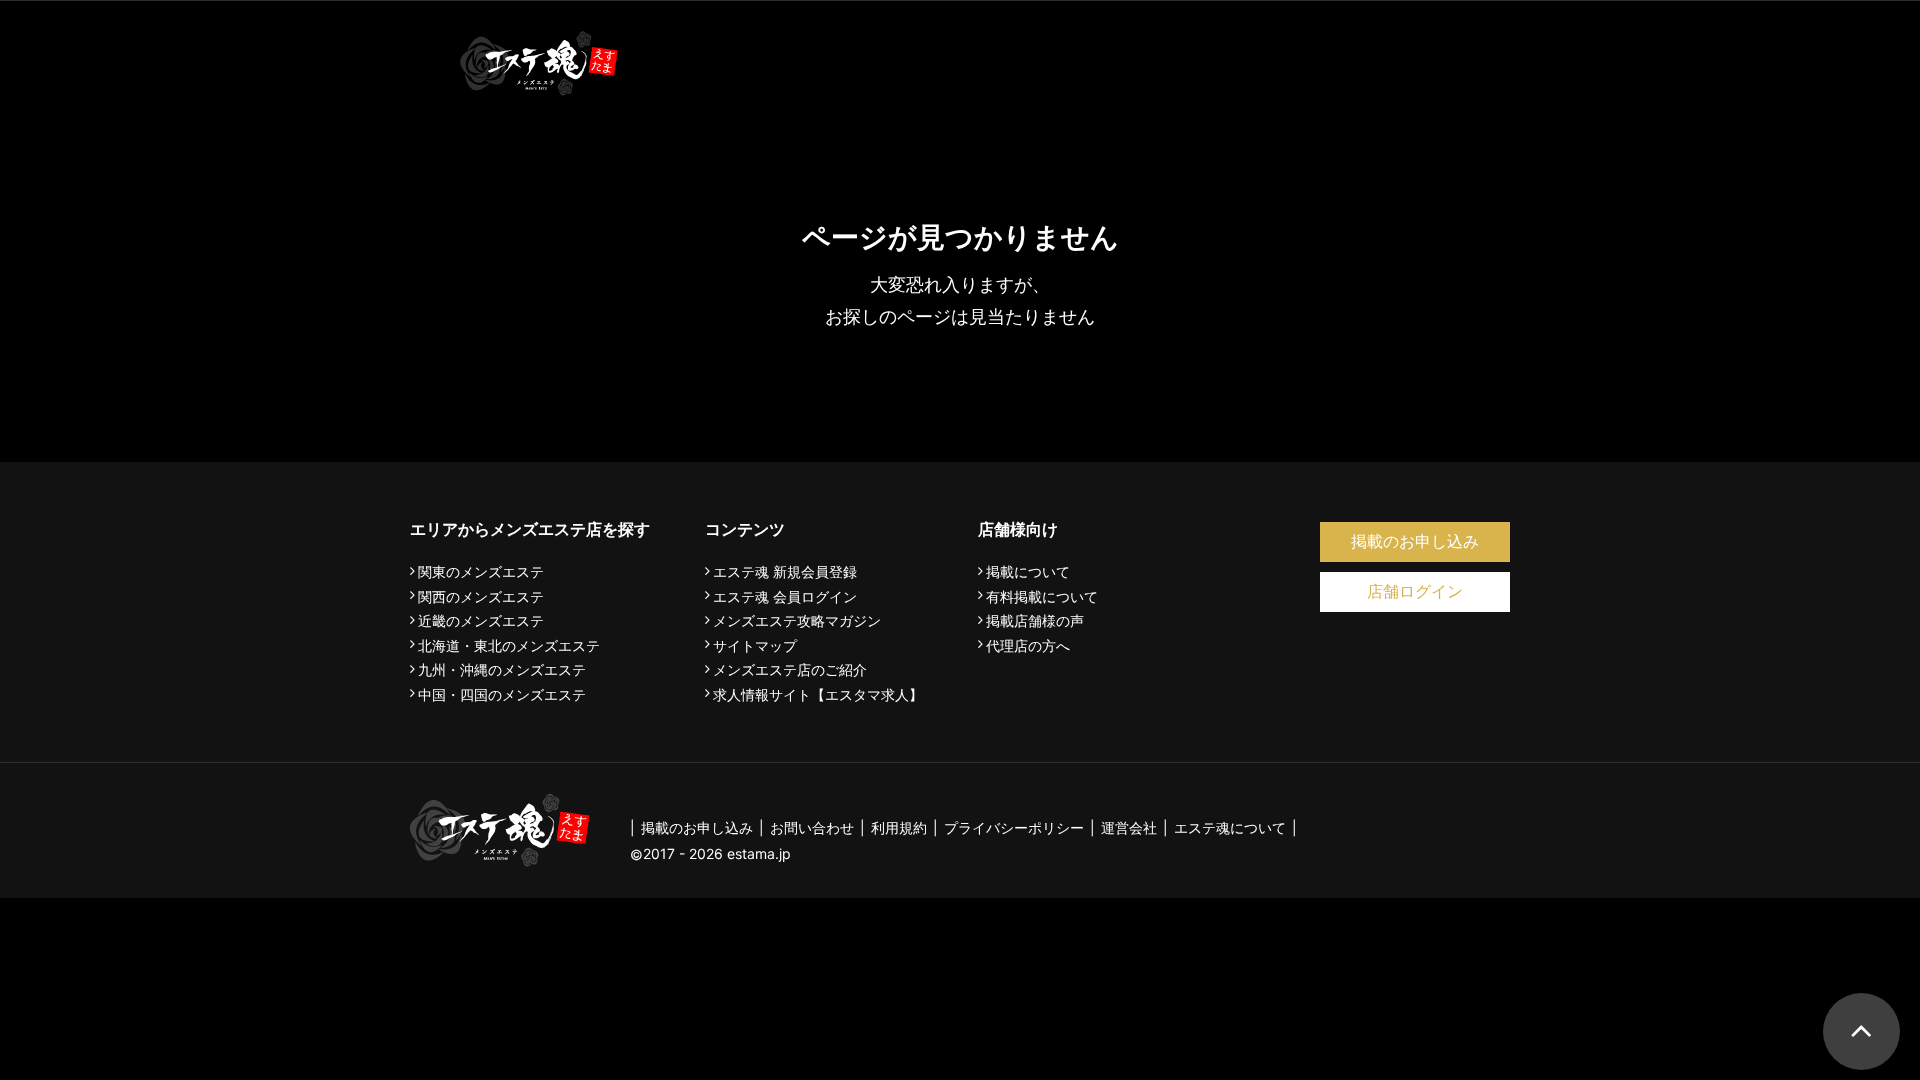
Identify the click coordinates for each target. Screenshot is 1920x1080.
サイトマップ (755, 646)
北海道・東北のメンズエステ (509, 646)
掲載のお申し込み (1415, 541)
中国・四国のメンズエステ (502, 695)
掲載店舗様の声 (1035, 621)
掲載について (1028, 572)
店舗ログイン (1415, 591)
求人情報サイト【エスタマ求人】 (818, 695)
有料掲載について (1042, 597)
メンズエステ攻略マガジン (797, 621)
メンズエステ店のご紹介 (790, 670)
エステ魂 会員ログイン (785, 597)
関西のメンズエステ (481, 597)
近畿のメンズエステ (481, 621)
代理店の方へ (1028, 646)
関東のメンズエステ (481, 572)
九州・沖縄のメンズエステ (502, 670)
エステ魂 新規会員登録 (785, 572)
